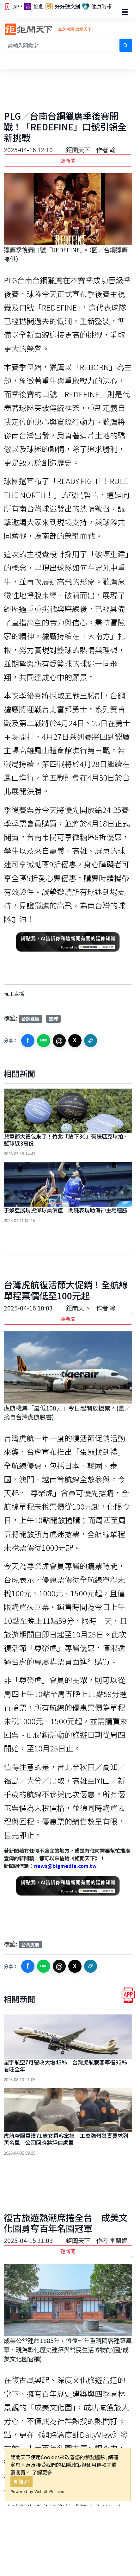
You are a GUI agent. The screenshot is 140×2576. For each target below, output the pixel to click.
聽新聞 (68, 160)
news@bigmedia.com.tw (65, 1866)
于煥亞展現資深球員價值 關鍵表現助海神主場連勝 (66, 1210)
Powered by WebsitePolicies (37, 2492)
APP (17, 7)
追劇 (38, 7)
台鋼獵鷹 (30, 1018)
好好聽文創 (67, 7)
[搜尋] (126, 45)
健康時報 (101, 7)
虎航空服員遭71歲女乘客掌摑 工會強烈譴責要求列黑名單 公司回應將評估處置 (66, 2139)
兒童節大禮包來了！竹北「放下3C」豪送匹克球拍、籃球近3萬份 (66, 1140)
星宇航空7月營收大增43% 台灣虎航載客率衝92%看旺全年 (65, 2066)
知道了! (22, 2481)
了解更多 (42, 2472)
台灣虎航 (30, 1944)
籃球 (53, 1018)
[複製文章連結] (91, 1041)
